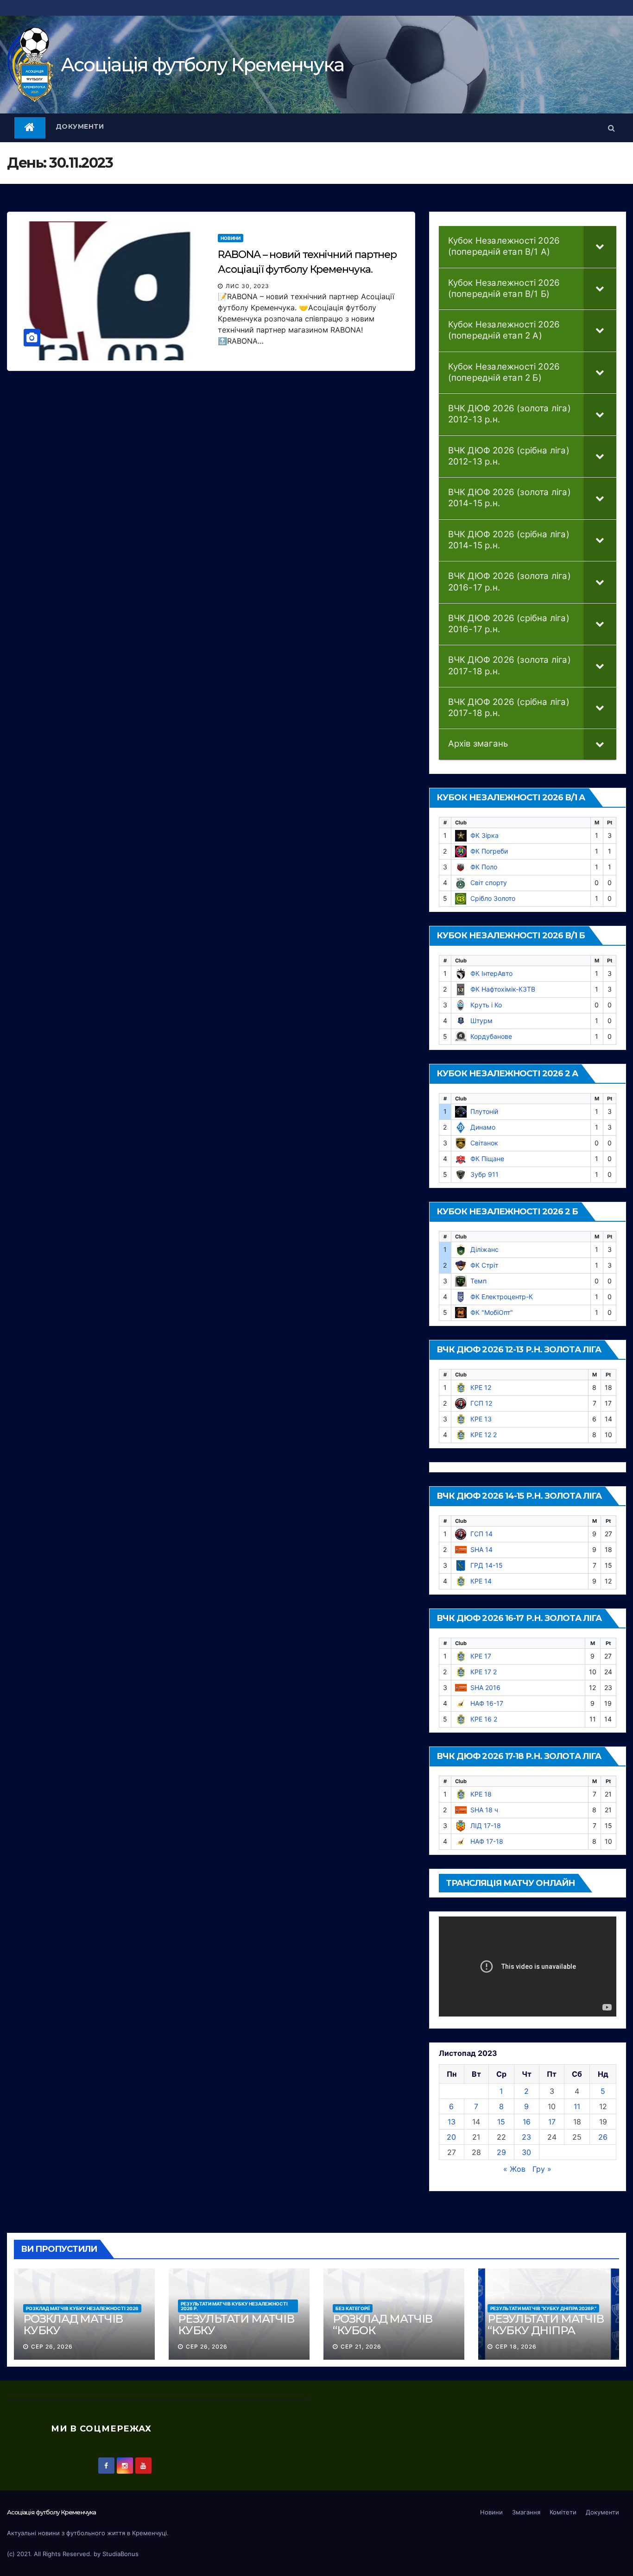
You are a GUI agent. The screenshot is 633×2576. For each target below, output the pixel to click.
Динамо (483, 1127)
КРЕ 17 (481, 1656)
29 (501, 2152)
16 (527, 2122)
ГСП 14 (481, 1534)
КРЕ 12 (481, 1387)
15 (501, 2122)
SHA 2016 (485, 1687)
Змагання (526, 2512)
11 (577, 2106)
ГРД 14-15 (487, 1565)
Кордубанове (491, 1036)
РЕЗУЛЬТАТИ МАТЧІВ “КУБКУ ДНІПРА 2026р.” (543, 2308)
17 (552, 2122)
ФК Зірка (484, 835)
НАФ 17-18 (487, 1841)
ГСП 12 (481, 1403)
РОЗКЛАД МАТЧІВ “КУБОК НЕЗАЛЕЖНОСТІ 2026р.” (383, 2336)
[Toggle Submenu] (600, 247)
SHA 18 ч (484, 1810)
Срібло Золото (493, 898)
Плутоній (484, 1111)
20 (451, 2137)
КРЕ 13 (481, 1419)
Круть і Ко (486, 1005)
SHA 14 (481, 1549)
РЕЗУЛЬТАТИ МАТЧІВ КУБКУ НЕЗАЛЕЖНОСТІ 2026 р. (234, 2306)
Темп (478, 1281)
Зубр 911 (484, 1174)
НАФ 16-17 (487, 1703)
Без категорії (353, 2308)
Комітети (563, 2512)
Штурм (481, 1021)
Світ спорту (489, 883)
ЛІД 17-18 (486, 1825)
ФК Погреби (489, 851)
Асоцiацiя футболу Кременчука (202, 65)
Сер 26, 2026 (52, 2347)
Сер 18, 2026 (516, 2347)
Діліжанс (484, 1249)
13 (452, 2122)
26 (603, 2137)
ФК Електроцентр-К (502, 1297)
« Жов (514, 2169)
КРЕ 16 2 (484, 1719)
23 (526, 2137)
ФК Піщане (487, 1159)
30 (526, 2152)
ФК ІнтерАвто (491, 973)
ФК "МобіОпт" (492, 1312)
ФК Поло (484, 867)
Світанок (484, 1143)
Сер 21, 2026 (361, 2347)
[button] (611, 128)
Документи (80, 126)
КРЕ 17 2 (484, 1672)
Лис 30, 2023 (247, 286)
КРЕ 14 (481, 1581)
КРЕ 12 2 (484, 1435)
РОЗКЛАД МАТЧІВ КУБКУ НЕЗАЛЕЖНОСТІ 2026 (82, 2308)
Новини (231, 238)
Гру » (542, 2169)
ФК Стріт (484, 1265)
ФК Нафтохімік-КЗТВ (503, 989)
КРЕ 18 (481, 1794)
